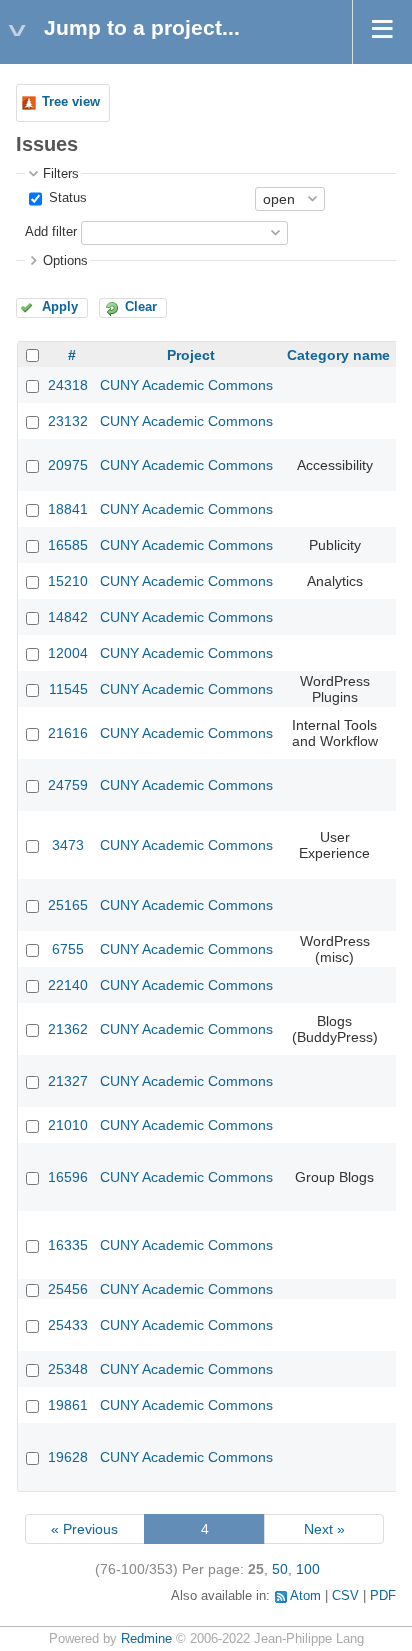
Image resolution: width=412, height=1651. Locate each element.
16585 (68, 545)
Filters (61, 174)
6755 (68, 949)
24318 (68, 385)
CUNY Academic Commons (186, 385)
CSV (345, 1596)
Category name (338, 355)
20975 (68, 465)
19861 (68, 1405)
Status (66, 198)
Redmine (146, 1639)
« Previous (84, 1529)
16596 (68, 1177)
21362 (68, 1029)
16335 (68, 1245)
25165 (68, 905)
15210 (68, 581)
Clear (141, 307)
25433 (68, 1325)
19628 (68, 1457)
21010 (68, 1125)
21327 (68, 1081)
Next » (324, 1529)
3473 (68, 845)
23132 (68, 421)
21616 (68, 733)
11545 (68, 689)
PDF (383, 1596)
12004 (68, 653)
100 (308, 1569)
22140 (68, 985)
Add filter (51, 232)
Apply (60, 307)
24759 (68, 785)
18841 (68, 509)
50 (280, 1569)
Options (65, 261)
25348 (68, 1369)
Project (191, 355)
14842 (68, 617)
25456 (68, 1289)
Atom (305, 1596)
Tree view (71, 102)
